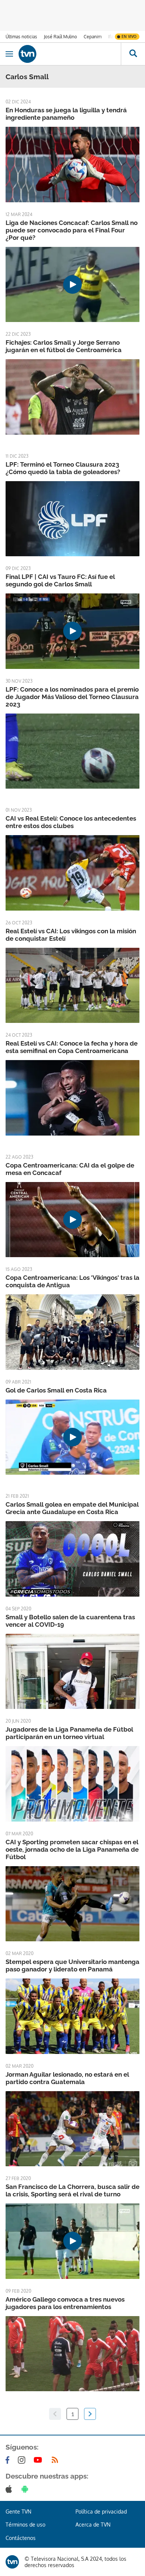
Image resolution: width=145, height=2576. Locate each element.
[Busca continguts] (133, 54)
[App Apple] (10, 2489)
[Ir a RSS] (57, 2460)
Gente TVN (18, 2511)
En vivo (129, 36)
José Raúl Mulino (60, 37)
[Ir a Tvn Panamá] (70, 54)
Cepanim (93, 37)
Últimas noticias (21, 37)
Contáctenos (21, 2538)
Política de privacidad (101, 2511)
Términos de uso (25, 2525)
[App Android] (26, 2489)
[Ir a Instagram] (23, 2460)
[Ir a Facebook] (9, 2460)
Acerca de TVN (93, 2525)
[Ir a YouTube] (39, 2460)
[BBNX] (12, 2562)
